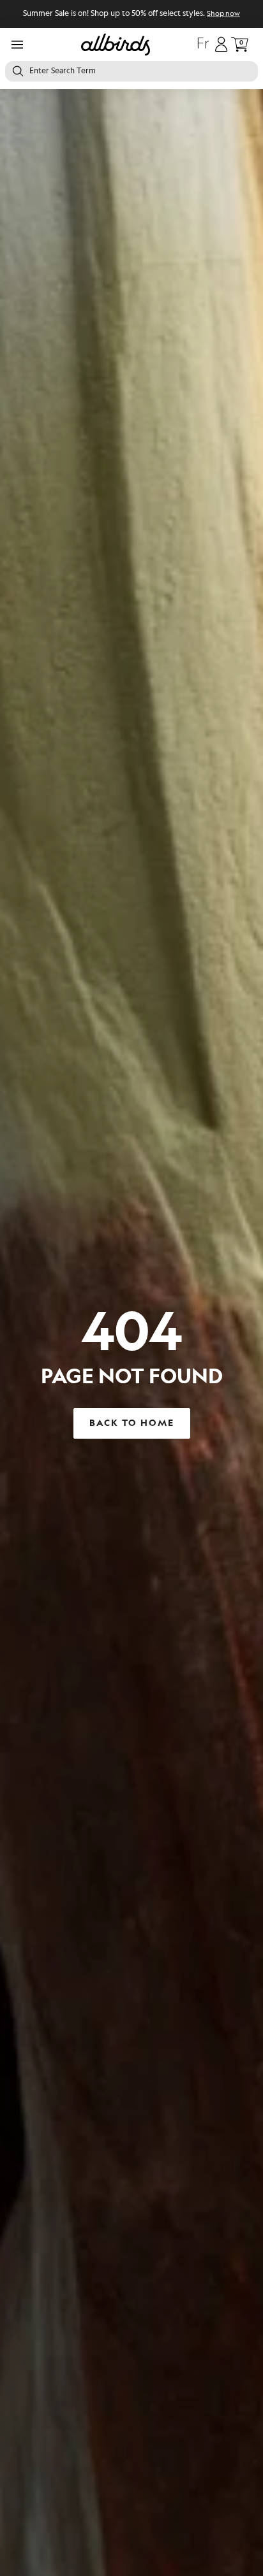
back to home (132, 1423)
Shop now (223, 14)
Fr (203, 45)
